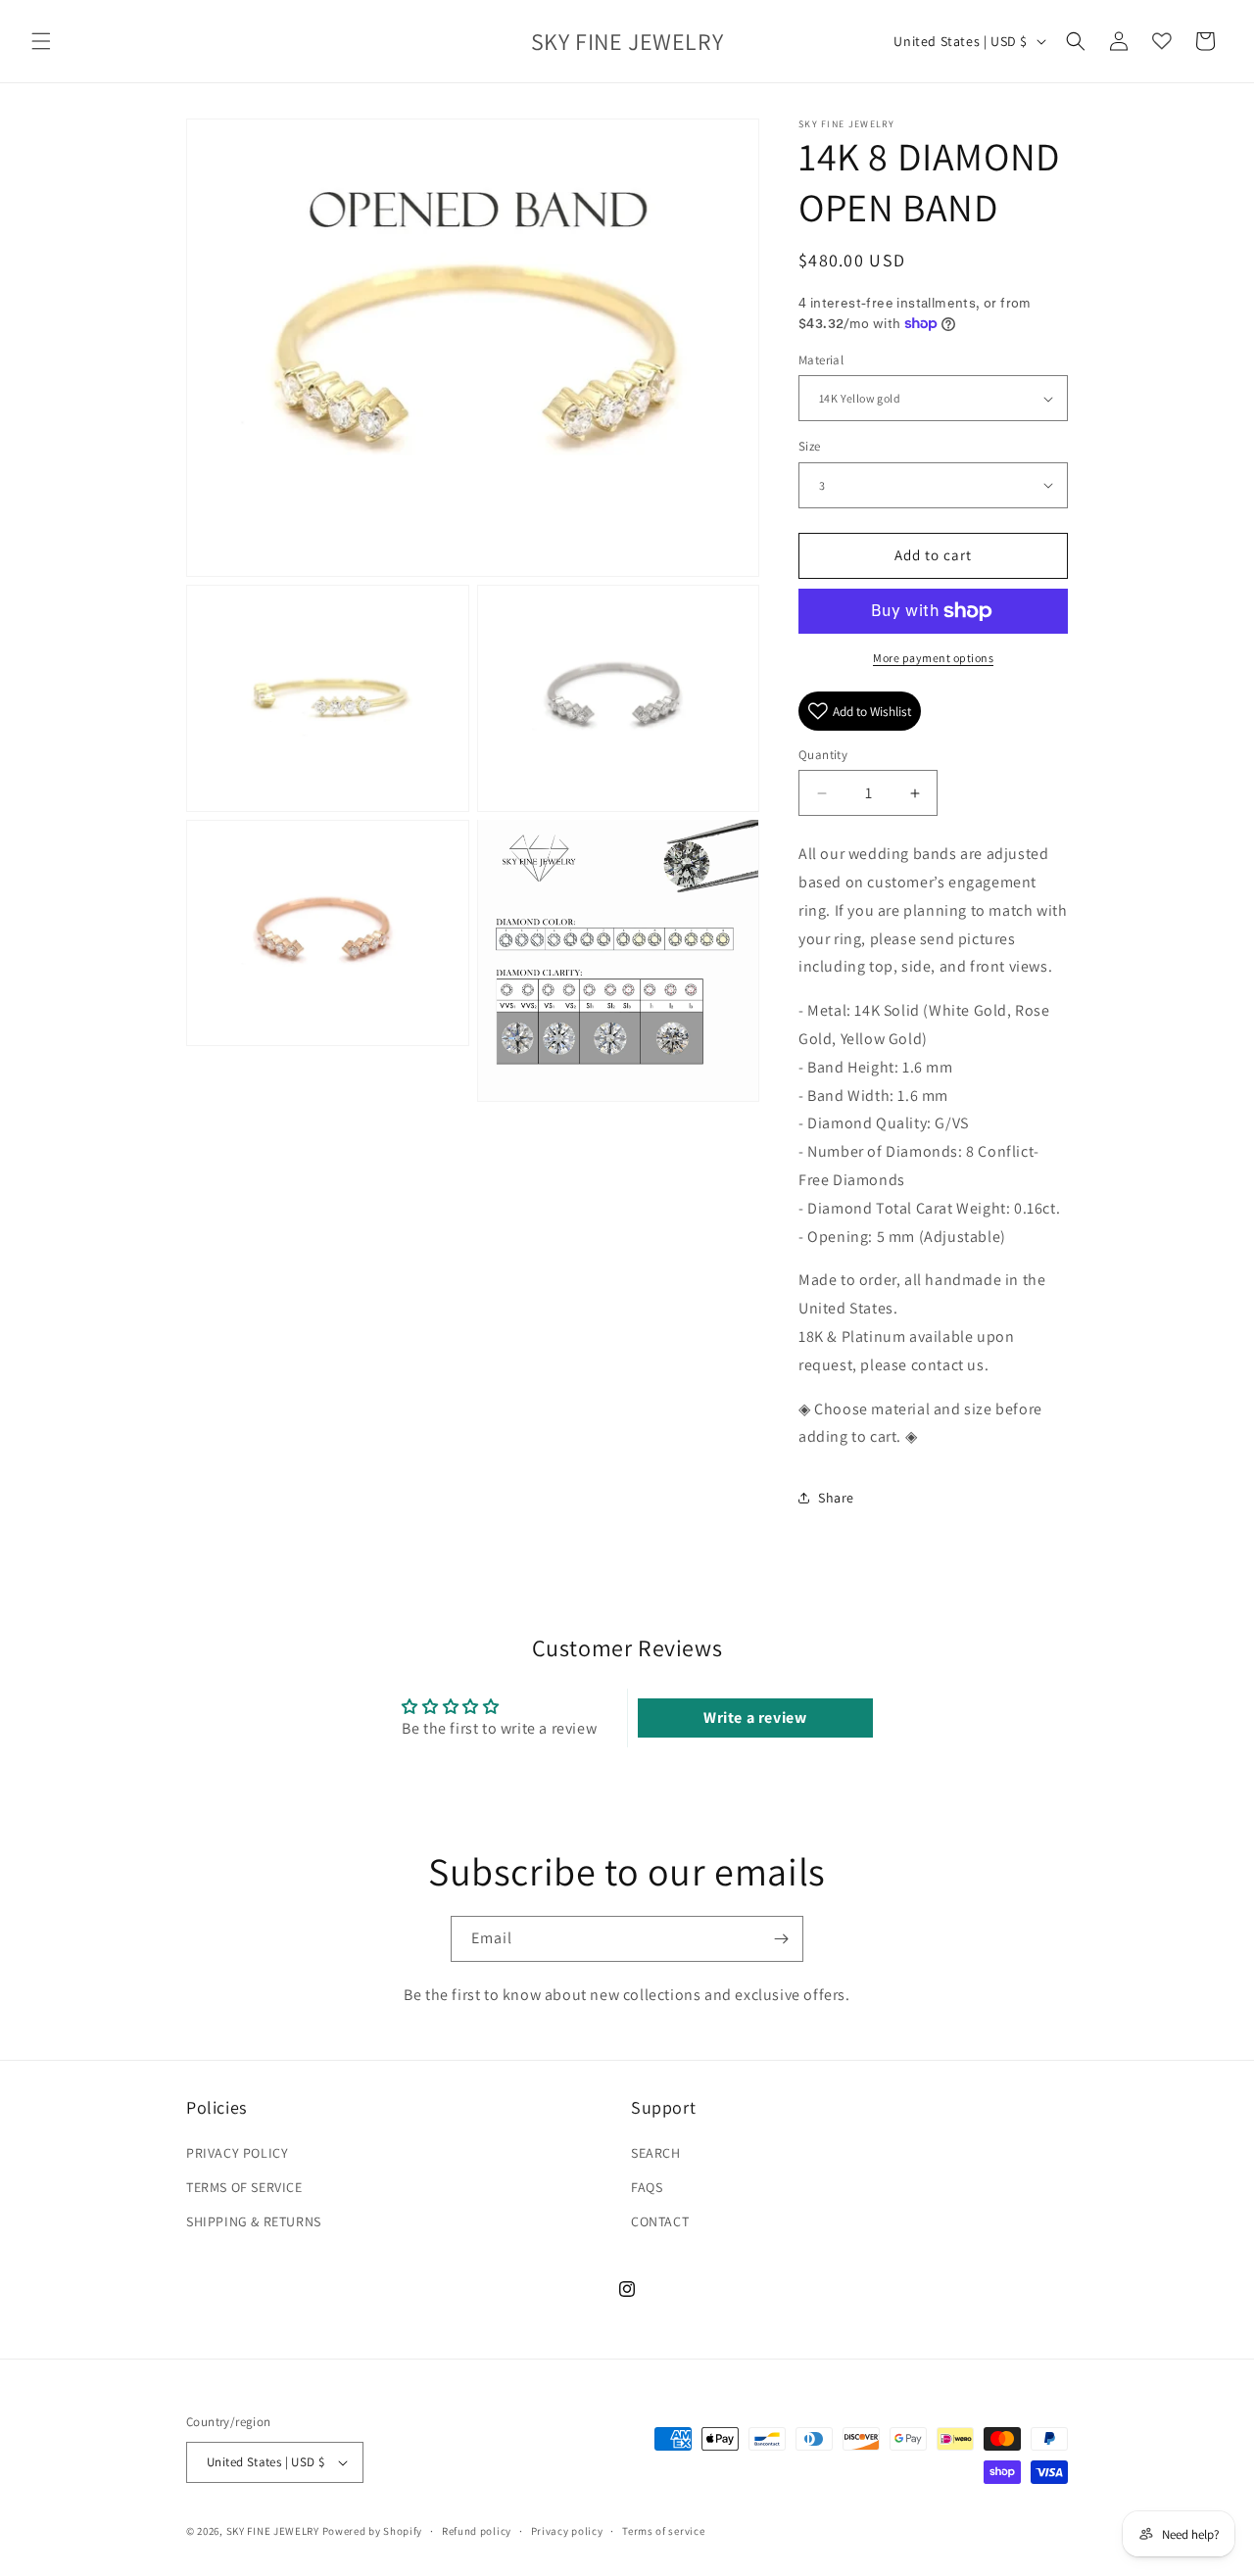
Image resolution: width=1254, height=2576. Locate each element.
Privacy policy (567, 2531)
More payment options (933, 658)
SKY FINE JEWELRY (273, 2531)
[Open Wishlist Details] (1162, 41)
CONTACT (660, 2221)
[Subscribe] (781, 1939)
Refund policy (477, 2531)
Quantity (823, 755)
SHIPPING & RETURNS (254, 2221)
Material (821, 360)
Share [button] (836, 1498)
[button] (41, 41)
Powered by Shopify (373, 2531)
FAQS (647, 2187)
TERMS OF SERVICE (244, 2187)
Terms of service (663, 2531)
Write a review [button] (755, 1717)
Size (810, 446)
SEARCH (656, 2153)
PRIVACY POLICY (237, 2153)
